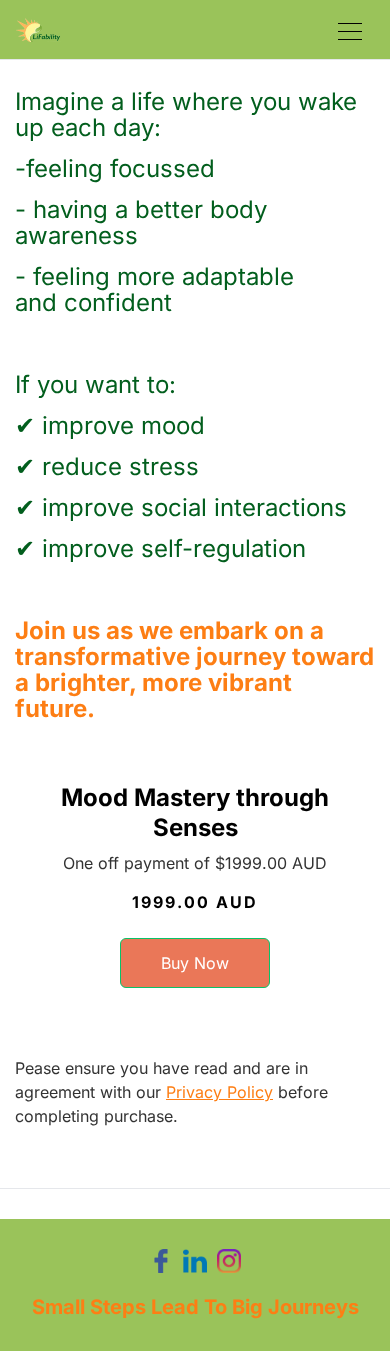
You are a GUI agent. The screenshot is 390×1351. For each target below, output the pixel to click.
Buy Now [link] (195, 963)
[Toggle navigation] (350, 29)
